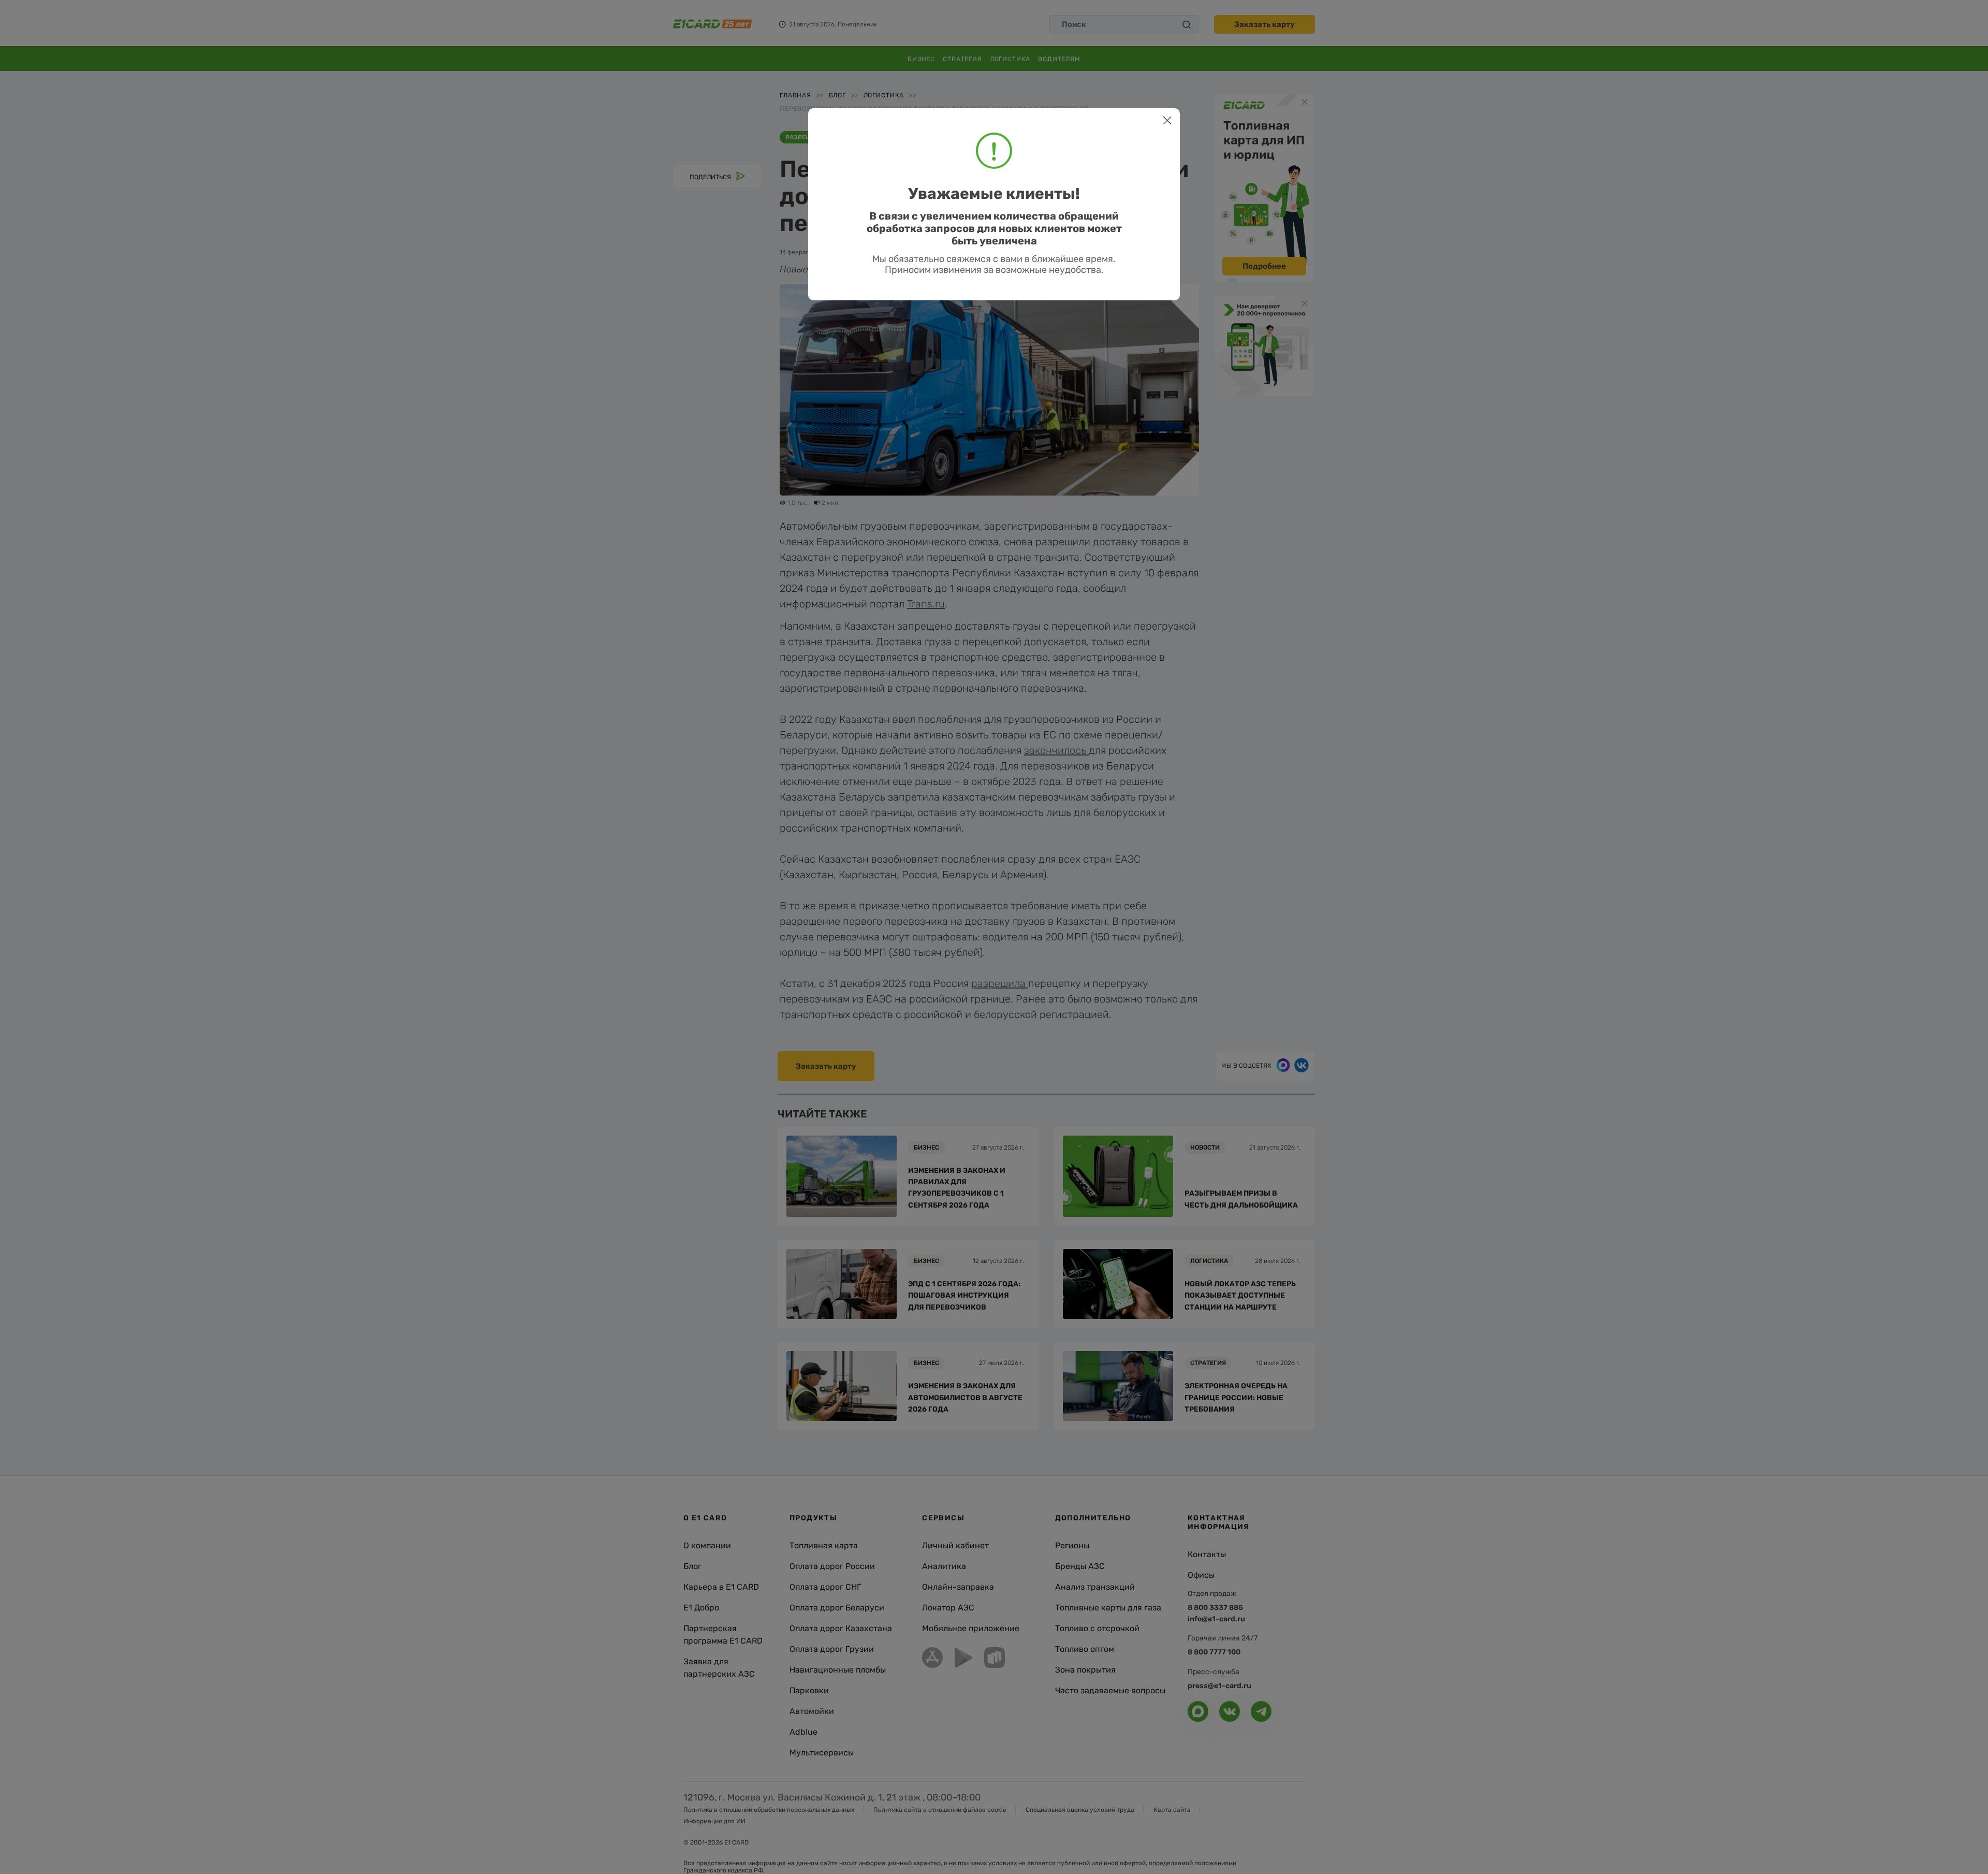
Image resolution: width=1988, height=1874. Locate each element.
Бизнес (921, 59)
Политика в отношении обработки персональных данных (769, 1810)
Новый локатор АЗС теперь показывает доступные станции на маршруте (1240, 1296)
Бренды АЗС (1080, 1566)
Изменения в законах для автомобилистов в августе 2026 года (965, 1398)
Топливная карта (824, 1545)
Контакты (1207, 1554)
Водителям (1059, 59)
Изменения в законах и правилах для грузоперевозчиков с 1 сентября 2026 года (957, 1188)
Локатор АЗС (948, 1608)
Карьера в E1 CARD (721, 1587)
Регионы (1072, 1545)
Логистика (1010, 59)
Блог (692, 1566)
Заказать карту (1265, 24)
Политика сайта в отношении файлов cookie (940, 1810)
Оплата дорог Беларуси (837, 1608)
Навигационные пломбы (838, 1670)
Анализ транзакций (1095, 1587)
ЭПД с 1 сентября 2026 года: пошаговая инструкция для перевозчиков (964, 1296)
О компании (707, 1545)
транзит (858, 137)
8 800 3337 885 (1215, 1608)
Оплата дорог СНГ (825, 1587)
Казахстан (907, 137)
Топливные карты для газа (1108, 1608)
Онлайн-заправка (958, 1587)
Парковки (809, 1690)
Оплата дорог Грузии (832, 1649)
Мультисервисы (822, 1753)
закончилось (1056, 750)
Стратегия (962, 59)
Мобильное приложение (971, 1628)
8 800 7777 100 (1214, 1652)
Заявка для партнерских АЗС (719, 1668)
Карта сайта (1172, 1810)
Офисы (1201, 1575)
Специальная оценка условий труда (1080, 1810)
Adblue (803, 1732)
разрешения (807, 137)
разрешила (1000, 983)
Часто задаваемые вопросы (1110, 1690)
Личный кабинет (955, 1545)
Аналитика (944, 1566)
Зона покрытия (1085, 1670)
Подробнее (1264, 266)
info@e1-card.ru (1216, 1619)
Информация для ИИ (714, 1821)
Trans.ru (926, 604)
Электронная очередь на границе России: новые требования (1236, 1398)
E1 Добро (701, 1608)
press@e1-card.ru (1219, 1686)
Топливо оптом (1085, 1649)
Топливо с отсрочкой (1097, 1628)
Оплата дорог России (832, 1566)
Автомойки (812, 1711)
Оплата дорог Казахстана (841, 1628)
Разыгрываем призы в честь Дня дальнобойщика (1241, 1199)
